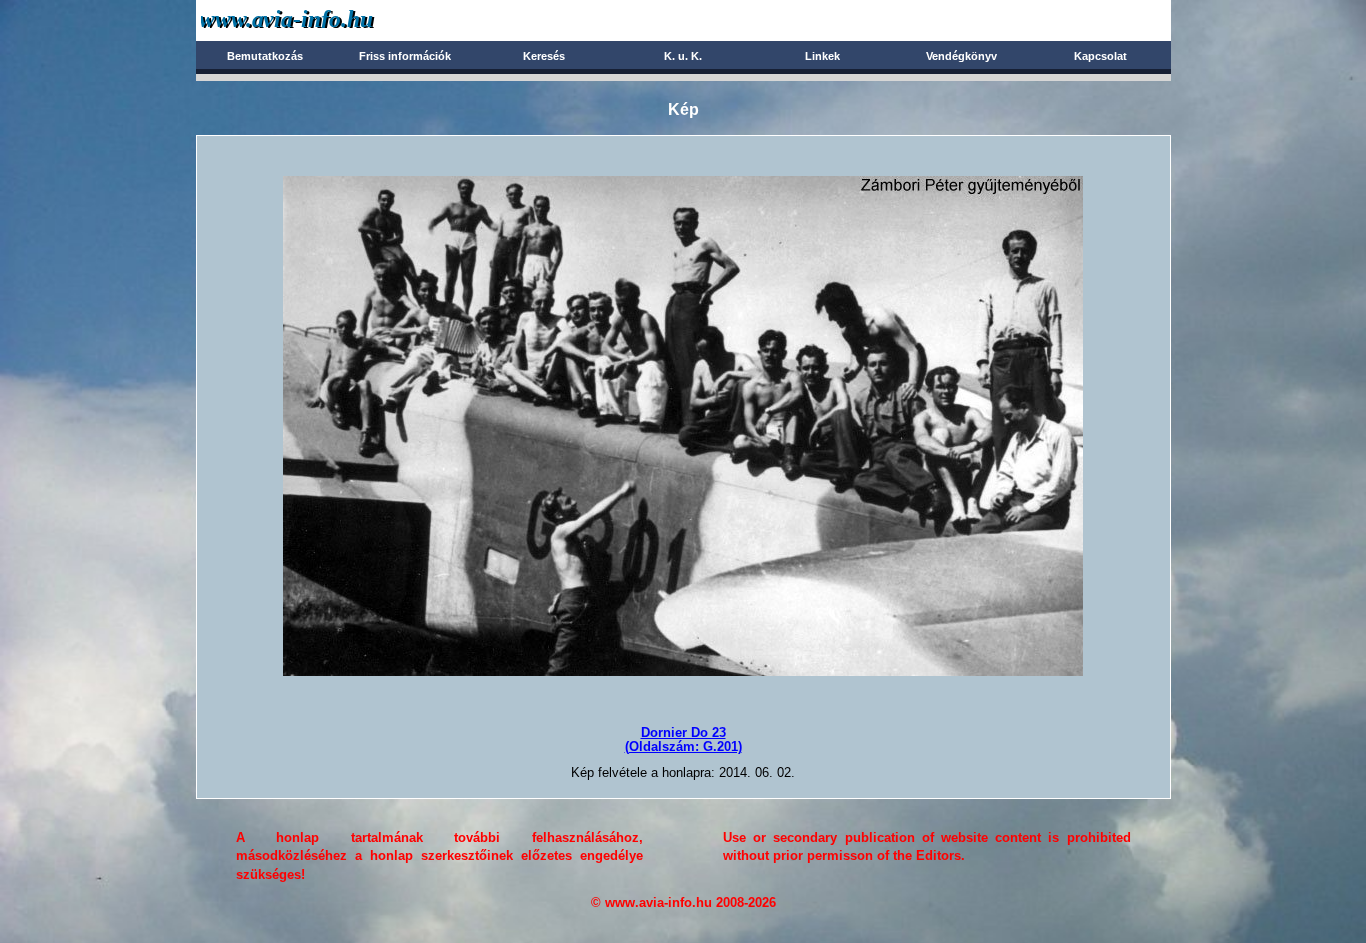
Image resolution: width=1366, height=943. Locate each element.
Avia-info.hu (322, 19)
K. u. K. (683, 56)
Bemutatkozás (265, 56)
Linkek (822, 56)
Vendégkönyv (961, 56)
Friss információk (405, 56)
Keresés (544, 56)
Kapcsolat (1100, 56)
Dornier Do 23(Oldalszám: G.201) (683, 739)
